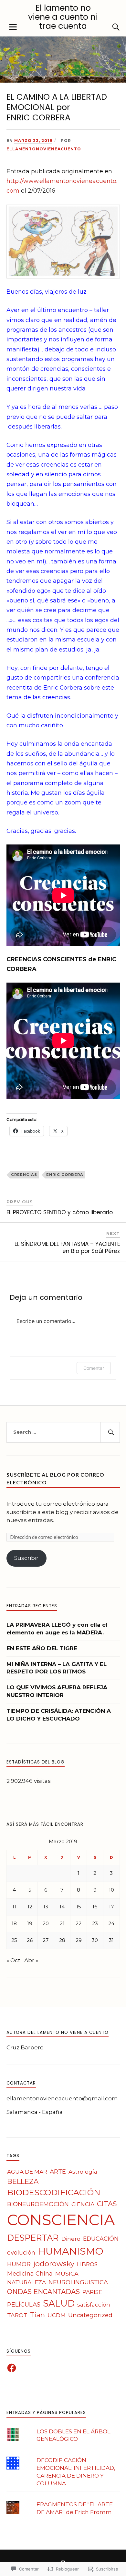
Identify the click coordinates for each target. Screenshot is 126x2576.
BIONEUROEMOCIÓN (38, 2204)
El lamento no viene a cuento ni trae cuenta (63, 17)
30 (95, 1940)
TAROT (17, 2315)
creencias (24, 1175)
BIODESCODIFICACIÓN (54, 2192)
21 (62, 1923)
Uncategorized (90, 2315)
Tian (37, 2315)
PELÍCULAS (24, 2304)
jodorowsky (54, 2264)
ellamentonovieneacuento (44, 149)
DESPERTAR (33, 2238)
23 (95, 1923)
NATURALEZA (26, 2282)
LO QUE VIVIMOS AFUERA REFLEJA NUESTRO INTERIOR (57, 1691)
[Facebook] (12, 2368)
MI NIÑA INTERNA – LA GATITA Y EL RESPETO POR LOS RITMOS (57, 1668)
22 (79, 1923)
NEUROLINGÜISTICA (78, 2282)
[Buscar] (110, 27)
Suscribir (26, 1558)
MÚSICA (67, 2273)
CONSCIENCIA (61, 2220)
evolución (21, 2253)
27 (46, 1940)
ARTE (58, 2172)
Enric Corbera (65, 1175)
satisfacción (94, 2304)
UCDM (57, 2315)
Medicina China (30, 2274)
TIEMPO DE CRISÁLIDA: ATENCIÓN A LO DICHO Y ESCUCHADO (59, 1715)
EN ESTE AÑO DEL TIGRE (42, 1648)
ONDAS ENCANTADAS (43, 2292)
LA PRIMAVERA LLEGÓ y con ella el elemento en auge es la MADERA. (57, 1629)
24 (111, 1923)
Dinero (71, 2239)
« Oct (13, 1960)
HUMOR (19, 2264)
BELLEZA (23, 2181)
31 (111, 1940)
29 (79, 1940)
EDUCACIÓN (101, 2239)
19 (30, 1923)
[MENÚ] (13, 27)
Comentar (94, 1368)
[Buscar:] (63, 1432)
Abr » (31, 1960)
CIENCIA (83, 2204)
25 (14, 1940)
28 (62, 1940)
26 (30, 1940)
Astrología (83, 2172)
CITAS (107, 2204)
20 (46, 1923)
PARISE (92, 2292)
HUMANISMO (71, 2251)
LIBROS (87, 2264)
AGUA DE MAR (27, 2172)
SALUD (59, 2303)
